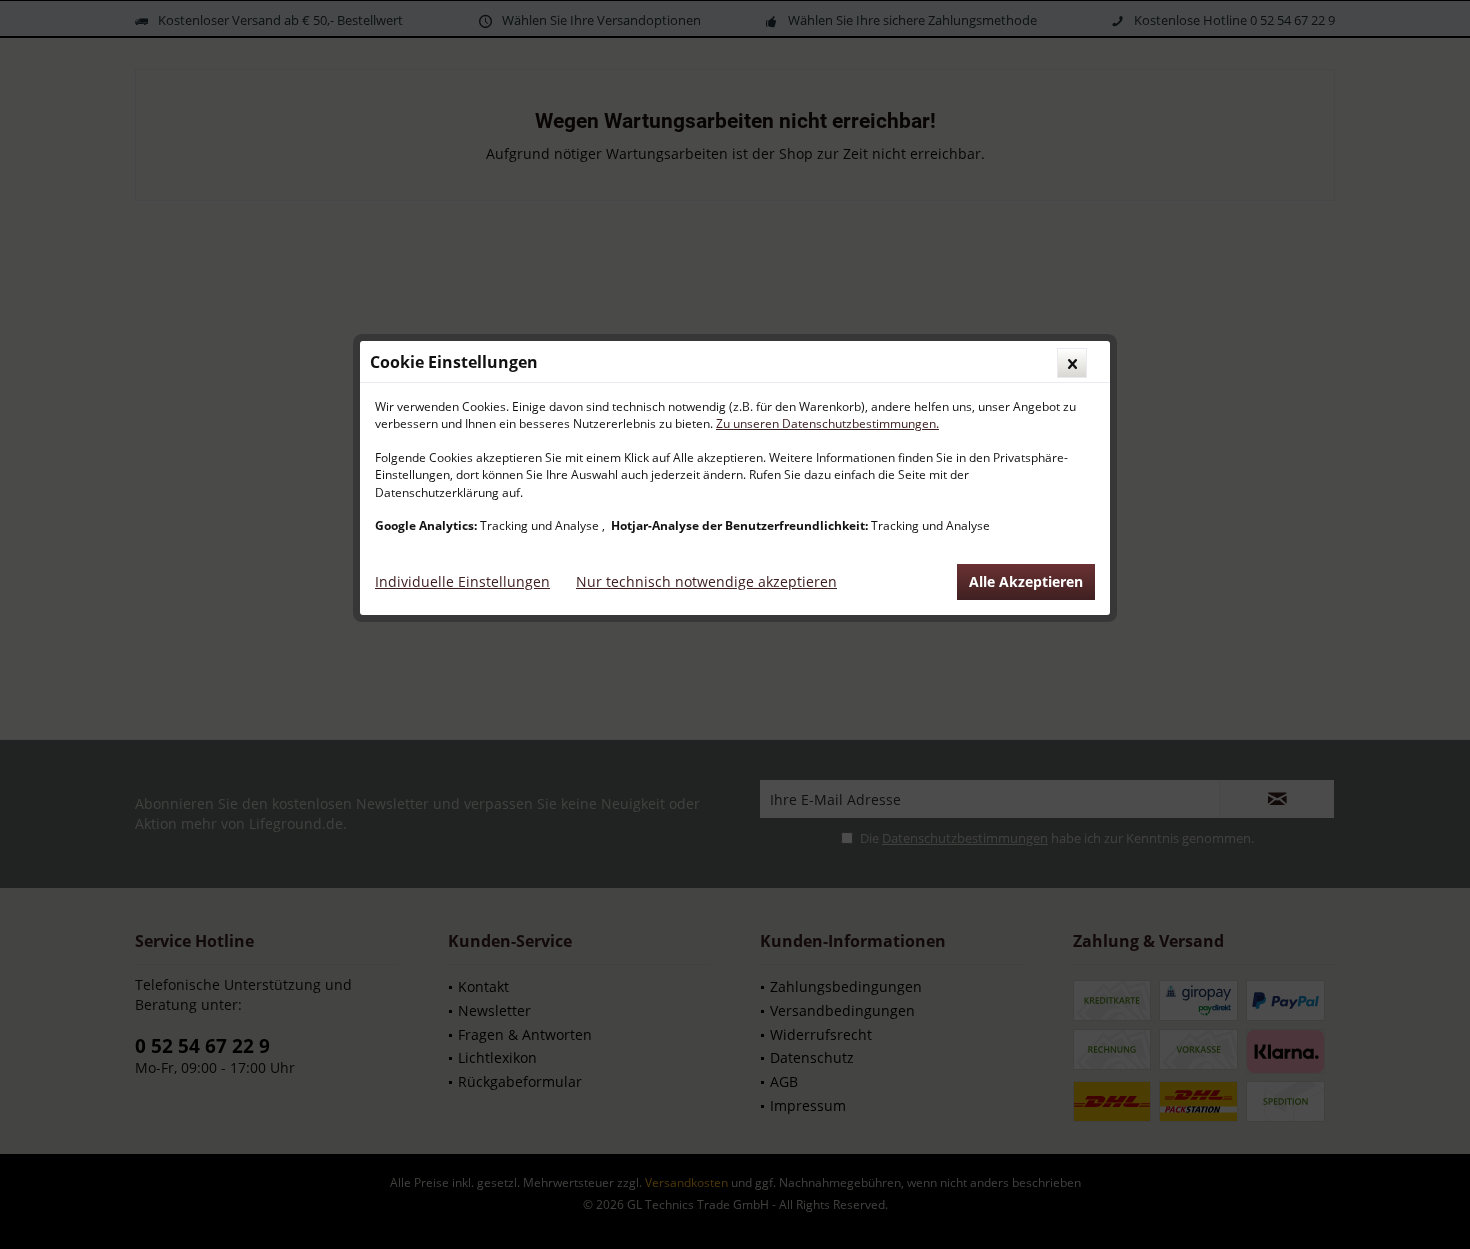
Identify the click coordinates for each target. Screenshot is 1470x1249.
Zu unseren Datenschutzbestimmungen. (827, 423)
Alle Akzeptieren (1026, 581)
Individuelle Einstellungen (462, 581)
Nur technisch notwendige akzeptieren (706, 581)
